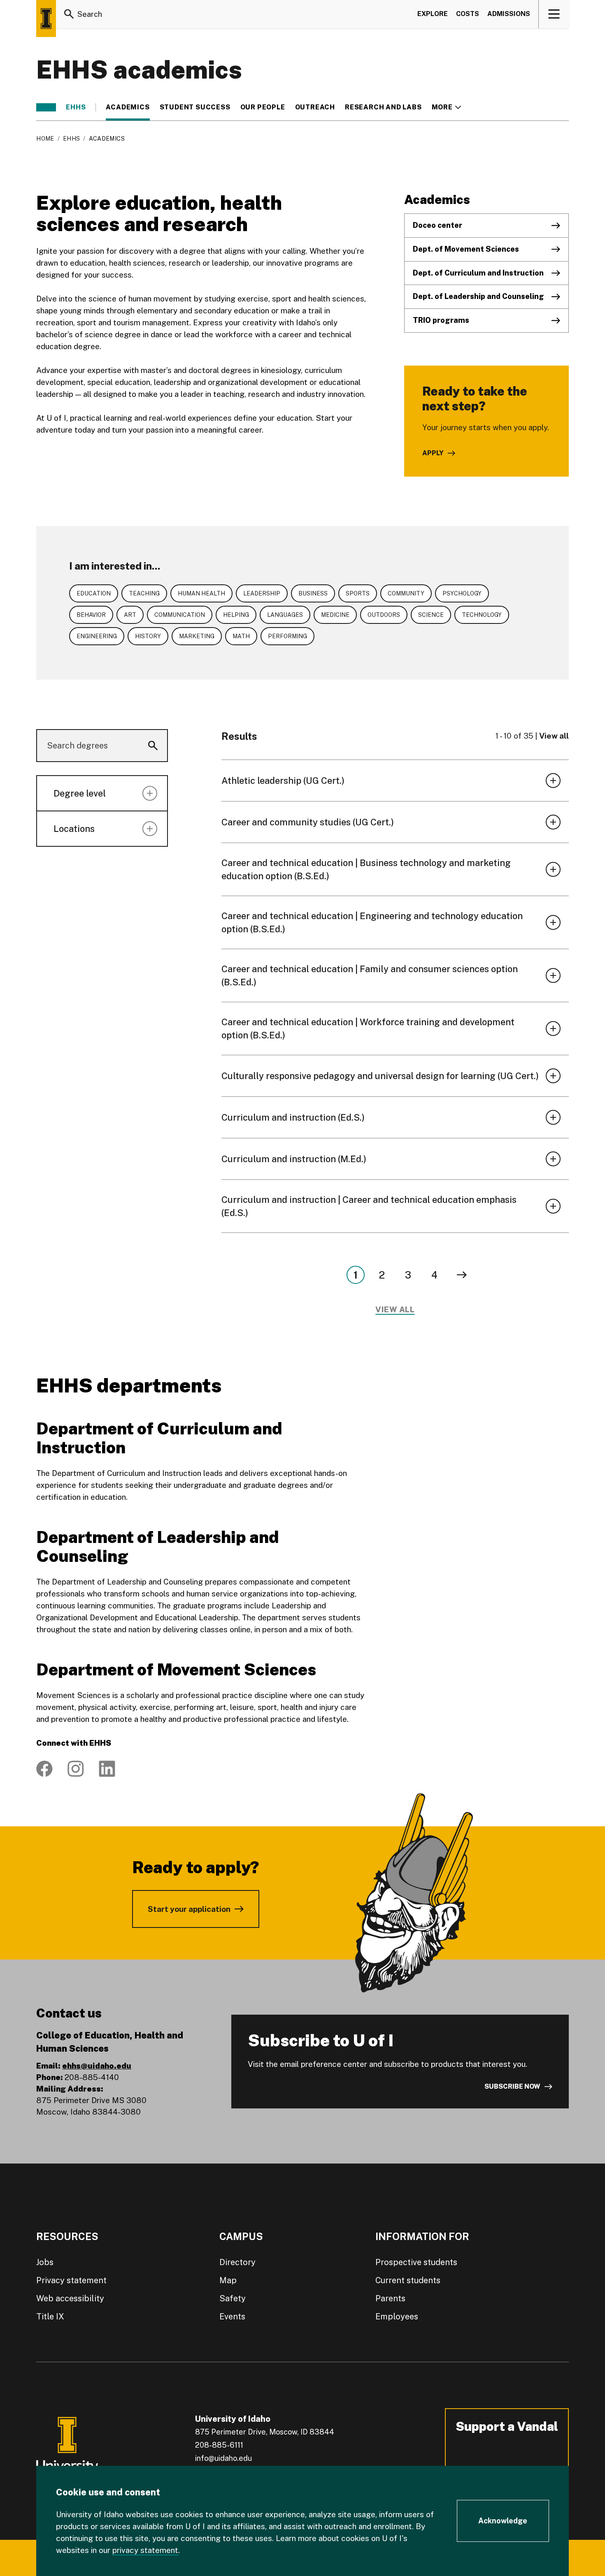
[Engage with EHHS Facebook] (44, 1769)
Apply (433, 453)
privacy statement (145, 2550)
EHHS (76, 107)
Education (94, 593)
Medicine (335, 615)
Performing (287, 636)
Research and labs (383, 107)
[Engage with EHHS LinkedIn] (107, 1769)
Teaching (144, 593)
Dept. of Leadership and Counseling (478, 296)
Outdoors (384, 615)
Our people (263, 107)
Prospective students (416, 2262)
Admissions (509, 14)
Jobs (45, 2262)
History (148, 636)
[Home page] (46, 19)
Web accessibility (70, 2298)
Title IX (50, 2317)
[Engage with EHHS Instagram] (76, 1769)
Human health (201, 593)
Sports (358, 593)
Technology (482, 615)
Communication (180, 615)
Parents (390, 2298)
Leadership (262, 593)
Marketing (197, 636)
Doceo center (437, 225)
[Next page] (462, 1275)
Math (241, 636)
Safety (233, 2298)
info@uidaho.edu (223, 2458)
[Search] (69, 14)
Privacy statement (71, 2280)
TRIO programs (441, 320)
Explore (433, 14)
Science (431, 615)
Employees (397, 2317)
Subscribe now (512, 2086)
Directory (237, 2262)
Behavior (91, 615)
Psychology (462, 593)
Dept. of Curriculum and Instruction (478, 273)
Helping (236, 615)
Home (45, 139)
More (446, 107)
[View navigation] (554, 14)
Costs (468, 14)
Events (232, 2317)
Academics (128, 107)
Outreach (315, 107)
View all (554, 736)
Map (228, 2280)
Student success (195, 107)
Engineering (97, 636)
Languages (285, 615)
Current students (408, 2280)
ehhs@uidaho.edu (97, 2066)
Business (313, 593)
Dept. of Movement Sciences (466, 249)
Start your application (189, 1909)
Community (406, 593)
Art (130, 615)
